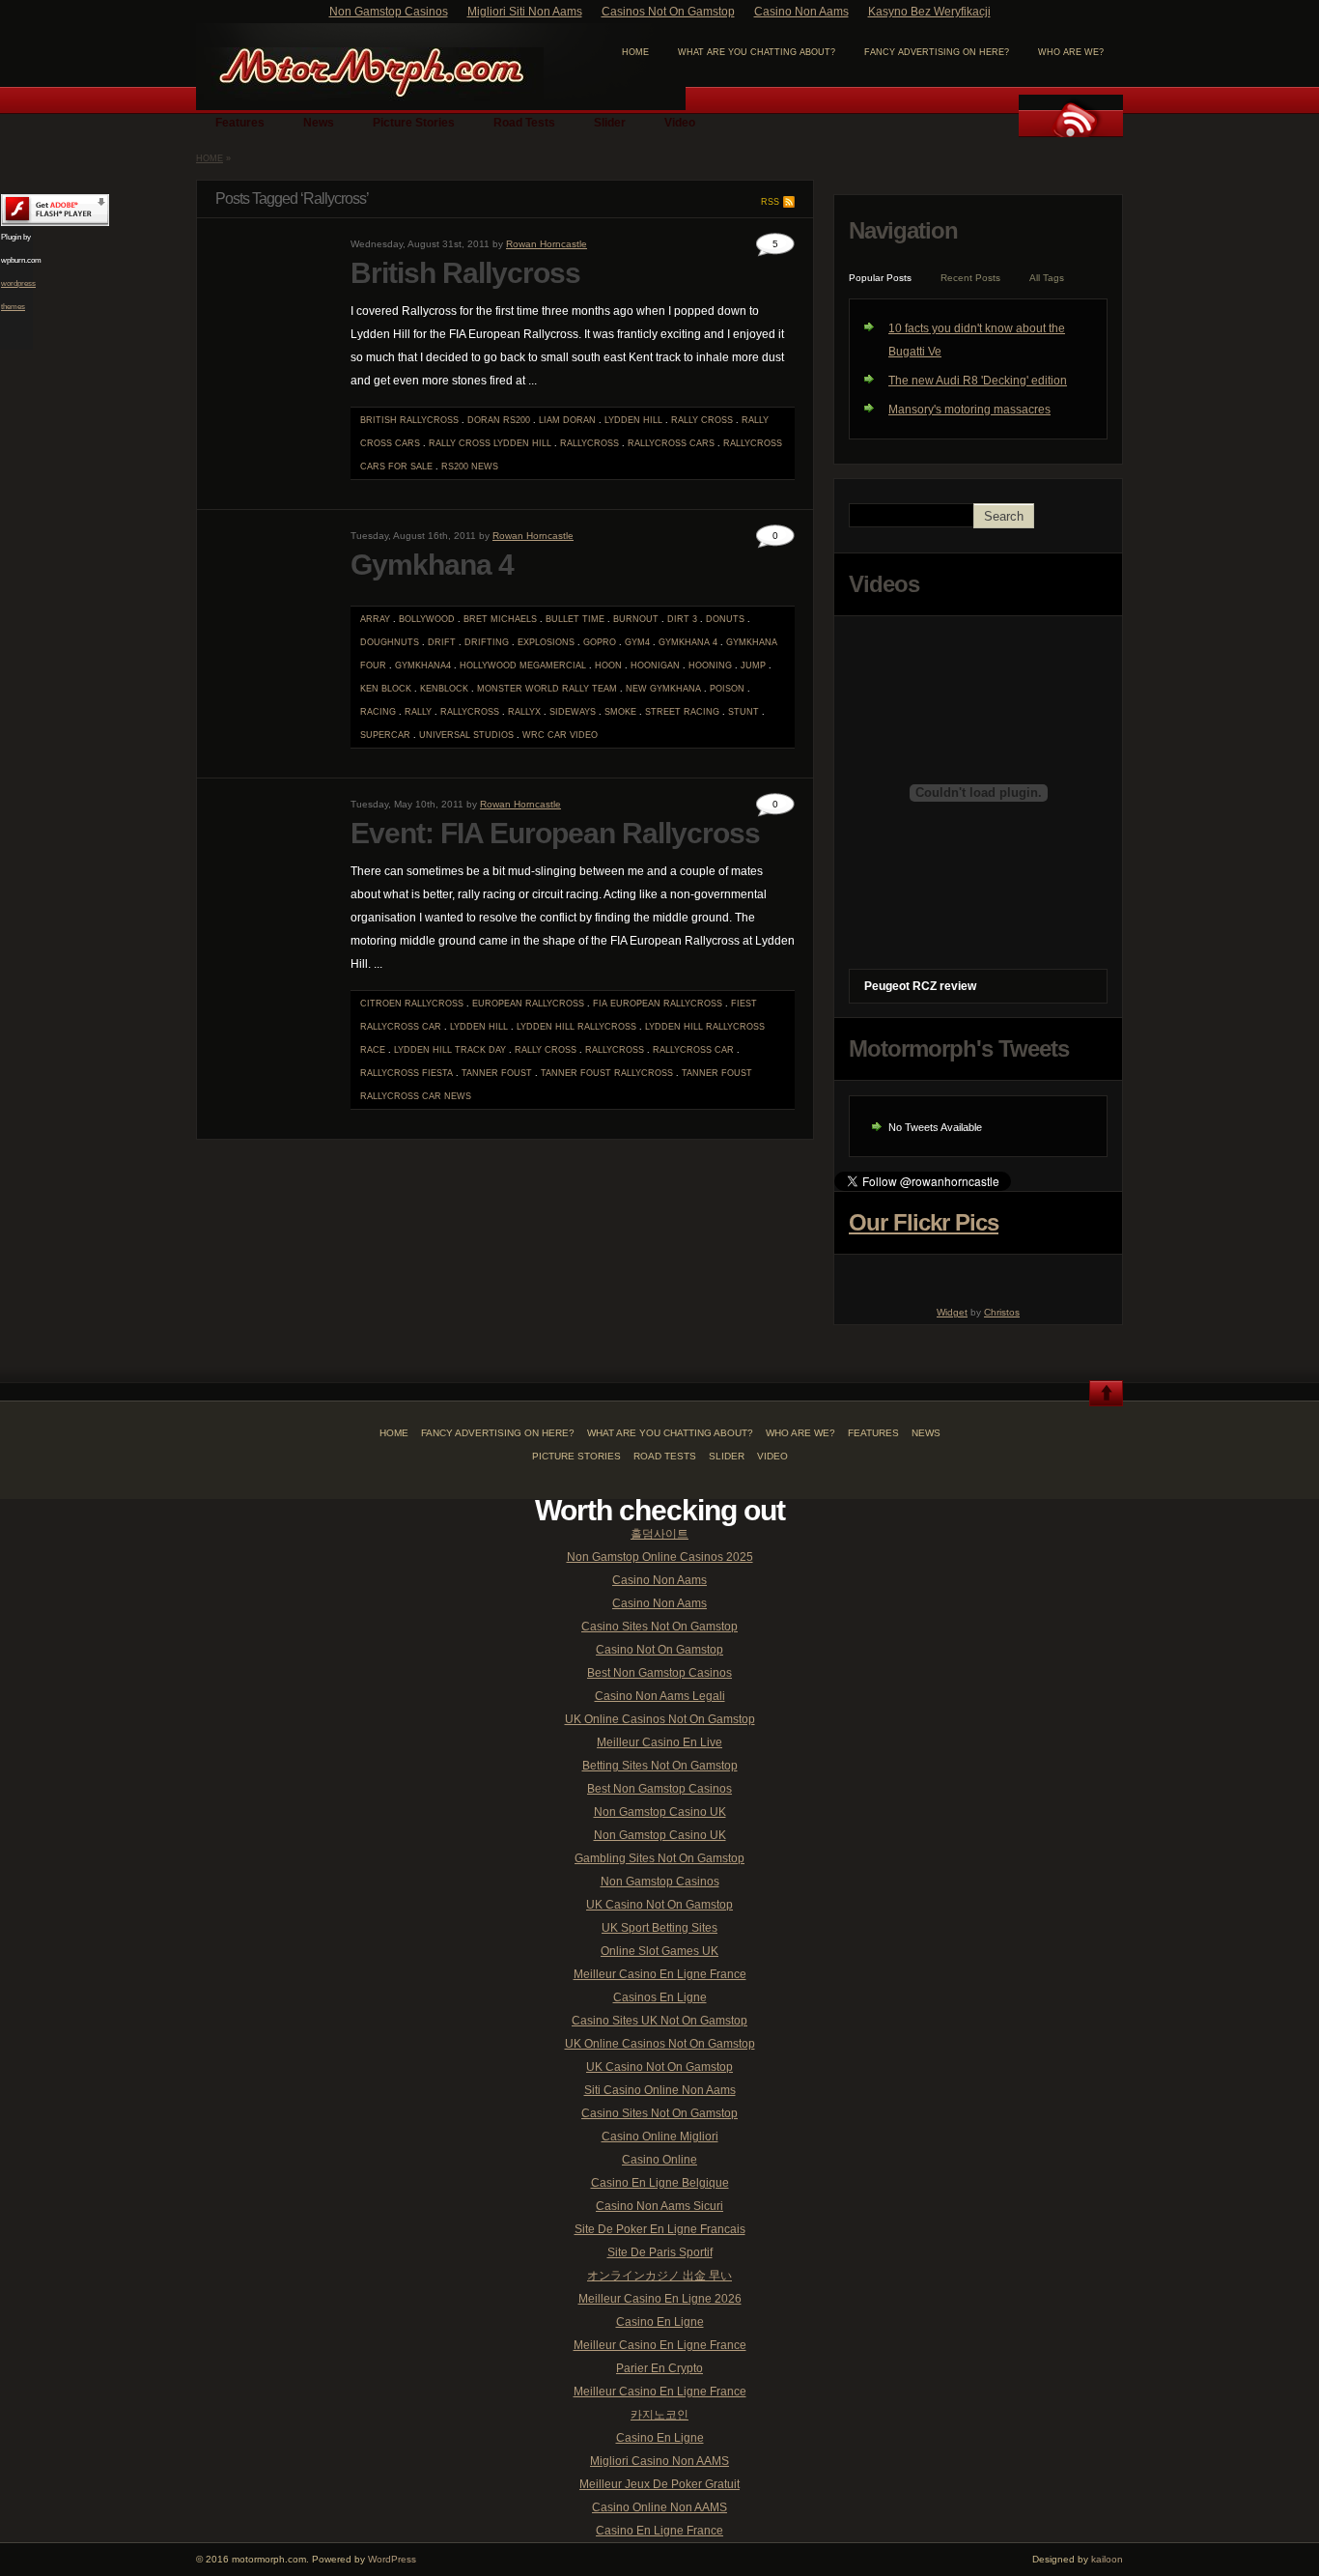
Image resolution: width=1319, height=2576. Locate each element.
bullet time (575, 619)
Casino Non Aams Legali (660, 1696)
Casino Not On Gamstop (659, 1650)
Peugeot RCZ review (920, 986)
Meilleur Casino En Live (659, 1742)
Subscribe (1071, 116)
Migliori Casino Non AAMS (659, 2461)
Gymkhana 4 (432, 565)
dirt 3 (682, 619)
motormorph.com (370, 74)
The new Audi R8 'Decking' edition (978, 381)
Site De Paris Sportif (660, 2252)
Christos (1002, 1312)
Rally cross (702, 420)
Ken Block (386, 689)
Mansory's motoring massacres (969, 410)
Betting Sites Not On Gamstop (660, 1766)
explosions (546, 642)
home (635, 52)
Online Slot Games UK (659, 1951)
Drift (442, 642)
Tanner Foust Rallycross (607, 1073)
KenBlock (444, 689)
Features (240, 123)
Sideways (573, 712)
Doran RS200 (499, 420)
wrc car (545, 735)
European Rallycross (528, 1004)
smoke (620, 712)
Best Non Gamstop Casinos (659, 1673)
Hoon (608, 665)
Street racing (682, 712)
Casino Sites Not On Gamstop (659, 1627)
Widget (952, 1312)
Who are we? (1071, 52)
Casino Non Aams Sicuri (659, 2206)
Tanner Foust (497, 1073)
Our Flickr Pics (924, 1222)
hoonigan (655, 665)
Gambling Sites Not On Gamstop (659, 1858)
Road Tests (524, 123)
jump (753, 665)
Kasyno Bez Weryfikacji (929, 12)
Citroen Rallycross (412, 1004)
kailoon (1107, 2559)
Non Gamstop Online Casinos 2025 (660, 1557)
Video (680, 123)
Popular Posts (880, 278)
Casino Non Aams (801, 12)
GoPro (600, 642)
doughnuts (390, 642)
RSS (770, 202)
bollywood (427, 619)
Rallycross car (693, 1050)
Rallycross (589, 443)
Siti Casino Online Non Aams (660, 2090)
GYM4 (637, 642)
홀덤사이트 (659, 1534)
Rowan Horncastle (547, 244)
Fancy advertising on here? (937, 52)
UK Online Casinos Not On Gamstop (660, 1719)
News (319, 123)
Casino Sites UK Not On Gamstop (659, 2021)
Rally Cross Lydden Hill (490, 443)
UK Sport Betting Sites (659, 1928)
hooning (710, 665)
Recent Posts (970, 278)
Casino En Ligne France (659, 2531)
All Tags (1047, 278)
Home (210, 158)
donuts (725, 619)
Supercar (385, 735)
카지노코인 (659, 2415)
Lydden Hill (633, 420)
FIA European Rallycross (658, 1004)
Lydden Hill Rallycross (576, 1027)
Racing (378, 712)
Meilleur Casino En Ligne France (660, 1974)
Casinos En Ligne (660, 1997)
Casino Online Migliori (660, 2137)
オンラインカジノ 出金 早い (659, 2276)
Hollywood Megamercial (523, 665)
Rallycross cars (671, 443)
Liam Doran (567, 420)
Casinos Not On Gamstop (668, 12)
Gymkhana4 (423, 665)
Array (375, 619)
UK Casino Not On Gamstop (659, 1905)
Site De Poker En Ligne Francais (660, 2229)
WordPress (392, 2559)
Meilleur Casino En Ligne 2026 (660, 2299)
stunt (744, 712)
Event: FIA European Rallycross (555, 833)
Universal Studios (466, 735)
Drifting (487, 642)
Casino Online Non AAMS (659, 2507)
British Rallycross (465, 273)
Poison (727, 689)
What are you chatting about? (757, 52)
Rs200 (455, 467)
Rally (418, 712)
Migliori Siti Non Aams (525, 12)
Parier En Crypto (659, 2368)
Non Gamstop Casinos (389, 12)
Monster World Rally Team (547, 689)
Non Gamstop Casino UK (660, 1812)
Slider (610, 123)
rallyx (524, 712)
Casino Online (659, 2160)
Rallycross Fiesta (407, 1073)
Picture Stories (414, 123)
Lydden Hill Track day (450, 1050)
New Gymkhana (663, 689)
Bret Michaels (500, 619)
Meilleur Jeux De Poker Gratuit (659, 2484)
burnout (636, 619)
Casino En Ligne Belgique (660, 2183)
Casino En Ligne (660, 2322)
